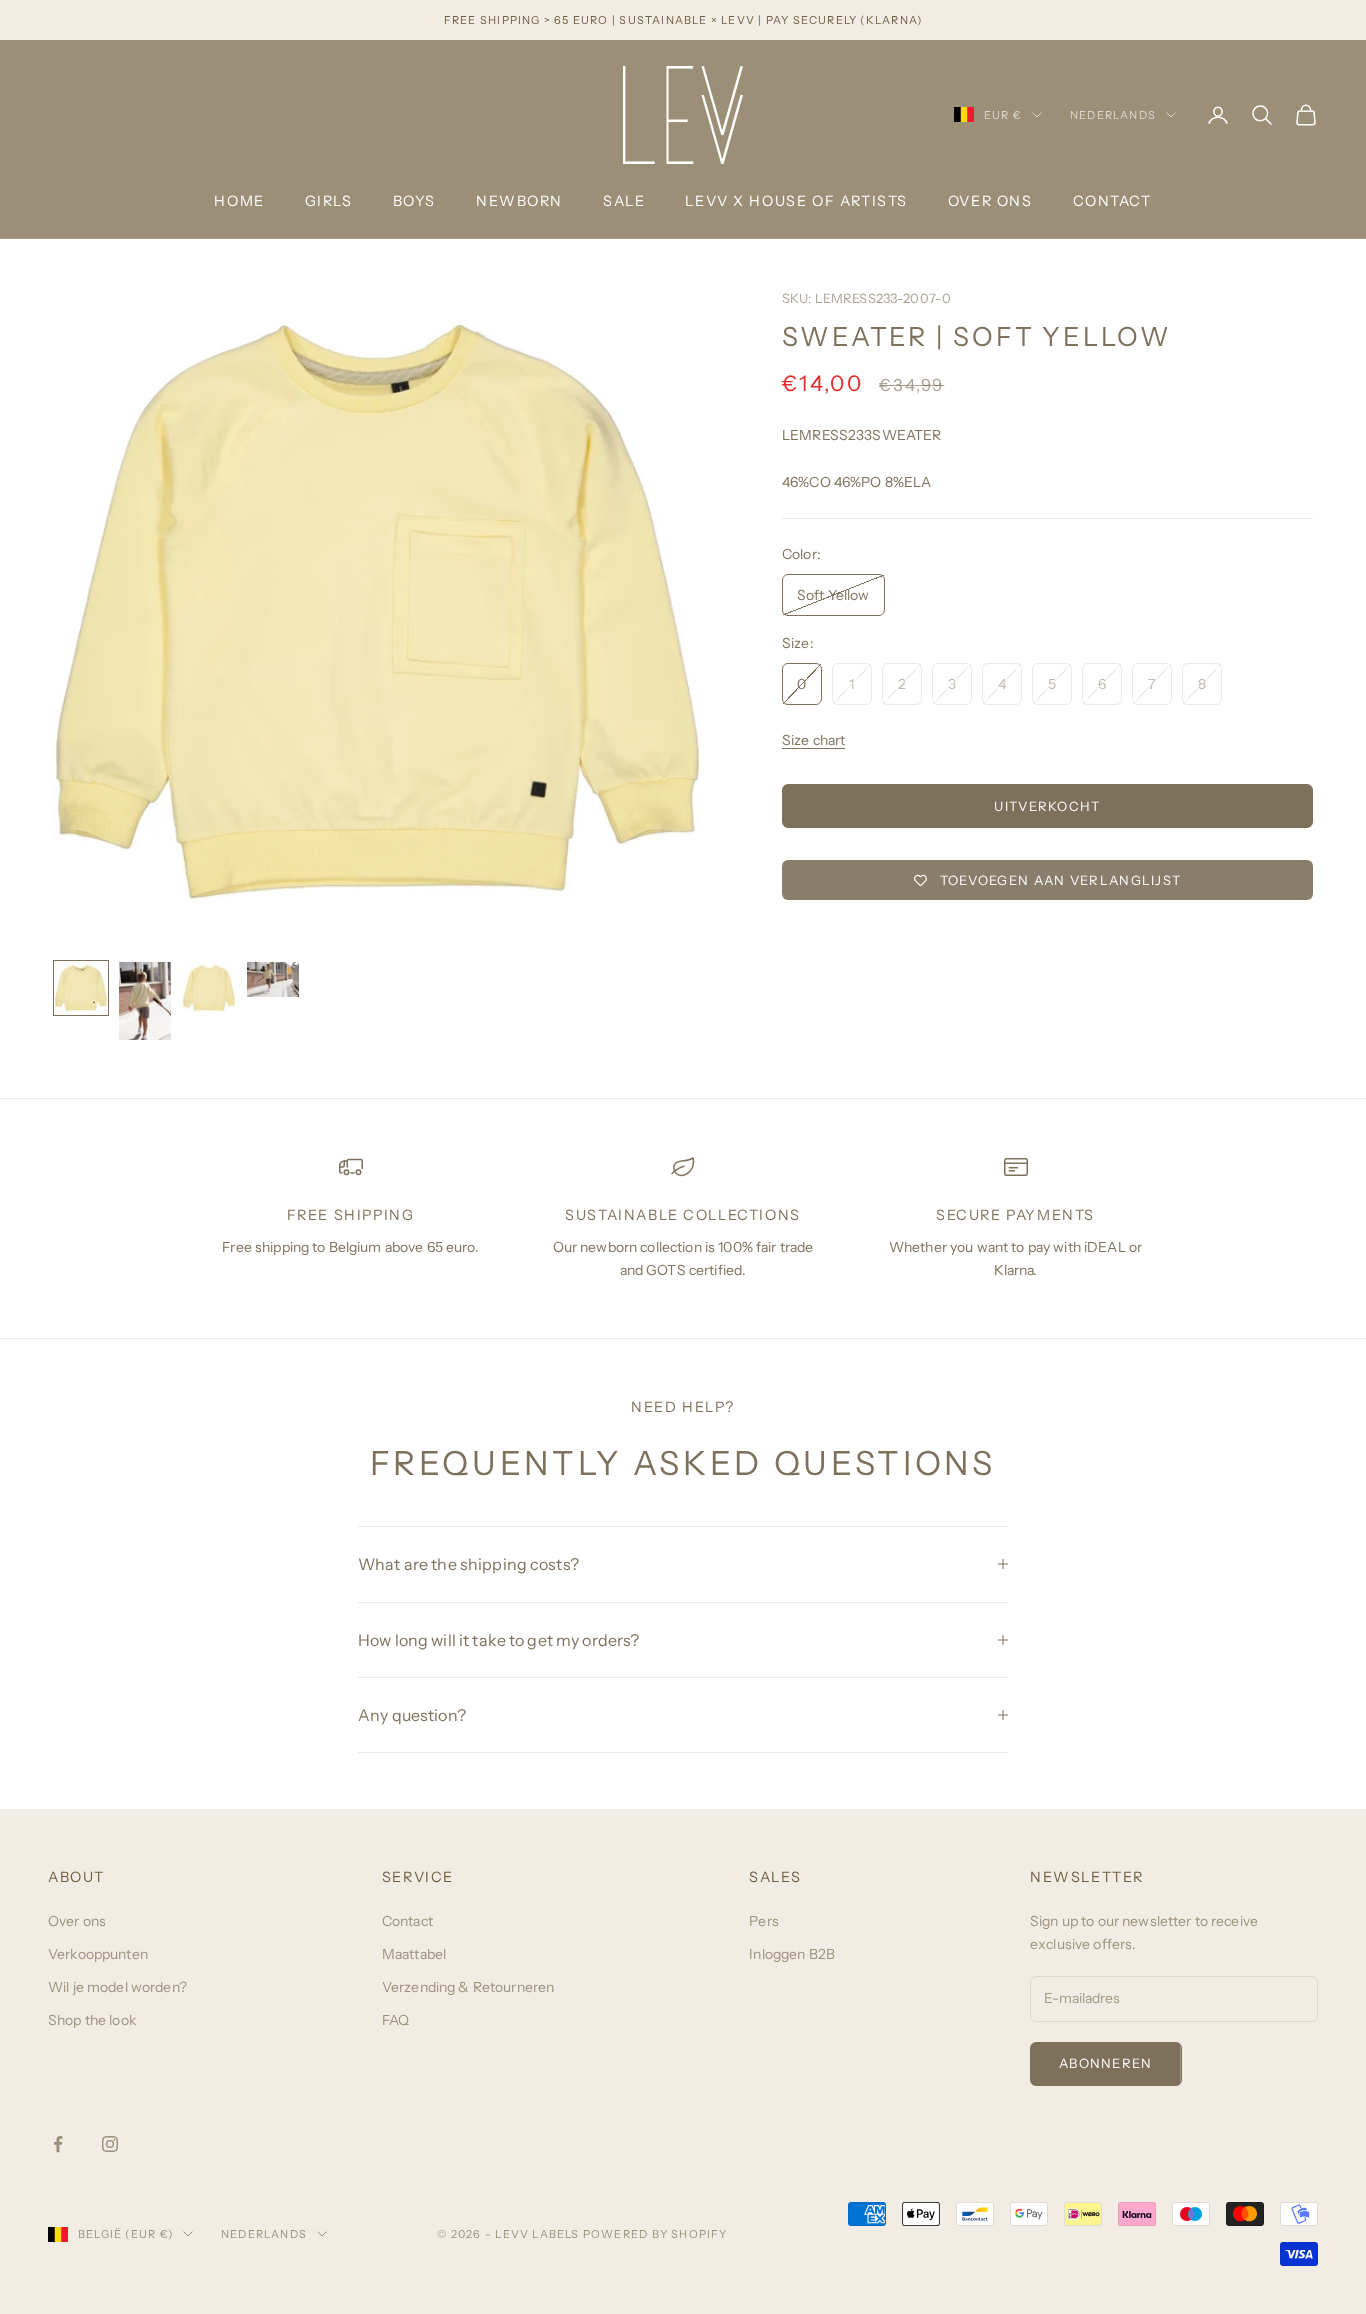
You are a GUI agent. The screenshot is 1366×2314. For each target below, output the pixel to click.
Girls (329, 201)
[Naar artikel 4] (273, 979)
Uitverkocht (1047, 806)
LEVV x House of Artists (796, 201)
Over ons (990, 201)
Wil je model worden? (117, 1987)
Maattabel (414, 1954)
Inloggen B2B (792, 1954)
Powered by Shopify (655, 2234)
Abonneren (1106, 2063)
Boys (414, 201)
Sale (624, 201)
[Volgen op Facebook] (58, 2144)
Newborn (519, 201)
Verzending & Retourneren (468, 1987)
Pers (764, 1921)
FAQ (395, 2020)
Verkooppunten (98, 1954)
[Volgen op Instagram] (110, 2144)
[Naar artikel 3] (209, 988)
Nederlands (1113, 115)
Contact (1112, 201)
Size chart (813, 740)
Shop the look (92, 2020)
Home (239, 201)
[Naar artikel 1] (81, 988)
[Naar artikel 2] (145, 1001)
